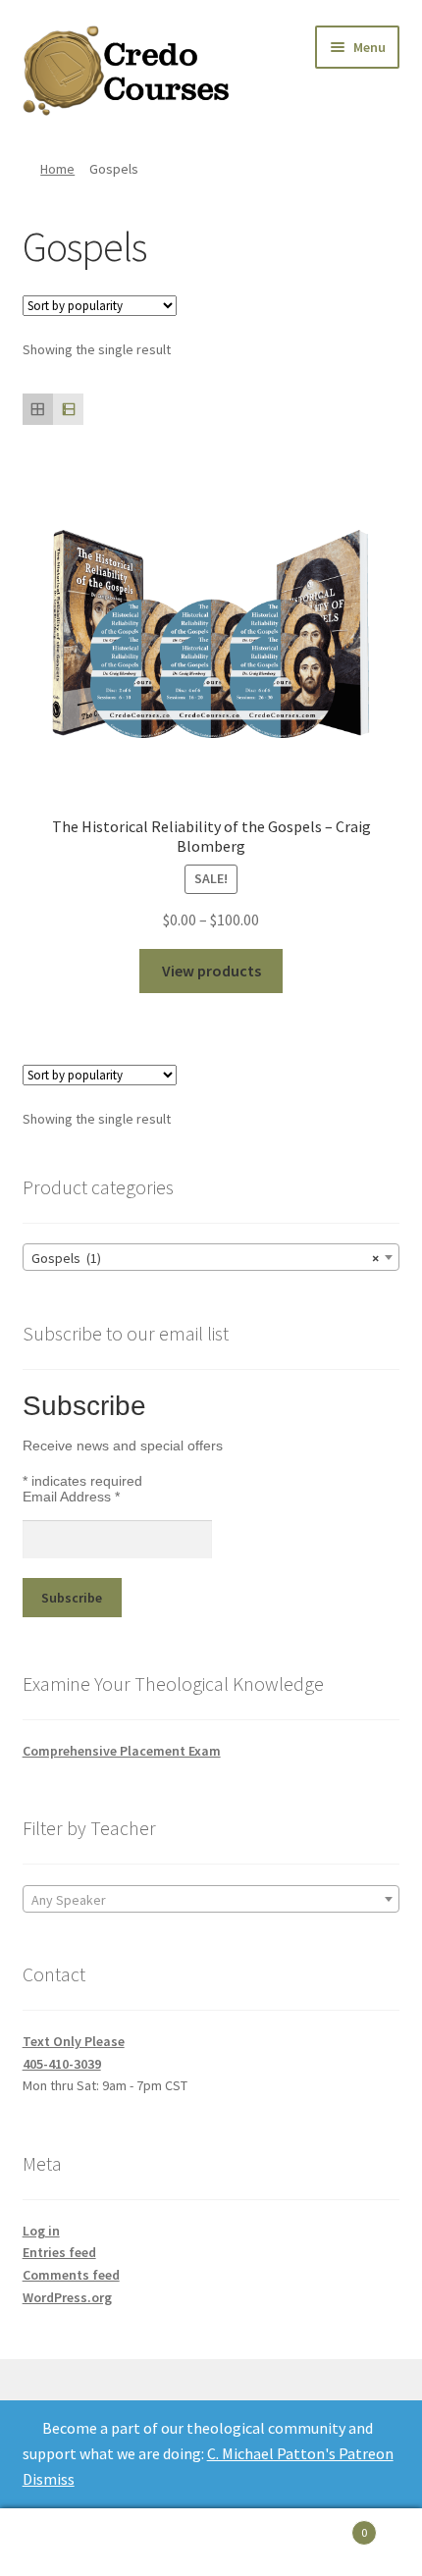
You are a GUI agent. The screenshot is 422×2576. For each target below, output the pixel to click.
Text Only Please (74, 2041)
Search (211, 2543)
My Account (70, 2543)
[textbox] (211, 1900)
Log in (41, 2231)
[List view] (68, 409)
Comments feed (71, 2275)
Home (57, 169)
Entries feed (59, 2252)
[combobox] (211, 1257)
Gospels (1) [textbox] (206, 1258)
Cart (325, 2525)
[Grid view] (38, 409)
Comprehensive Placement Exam (122, 1751)
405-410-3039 (62, 2064)
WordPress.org (67, 2297)
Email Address (71, 1497)
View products (211, 971)
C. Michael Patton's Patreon (300, 2453)
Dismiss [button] (49, 2479)
